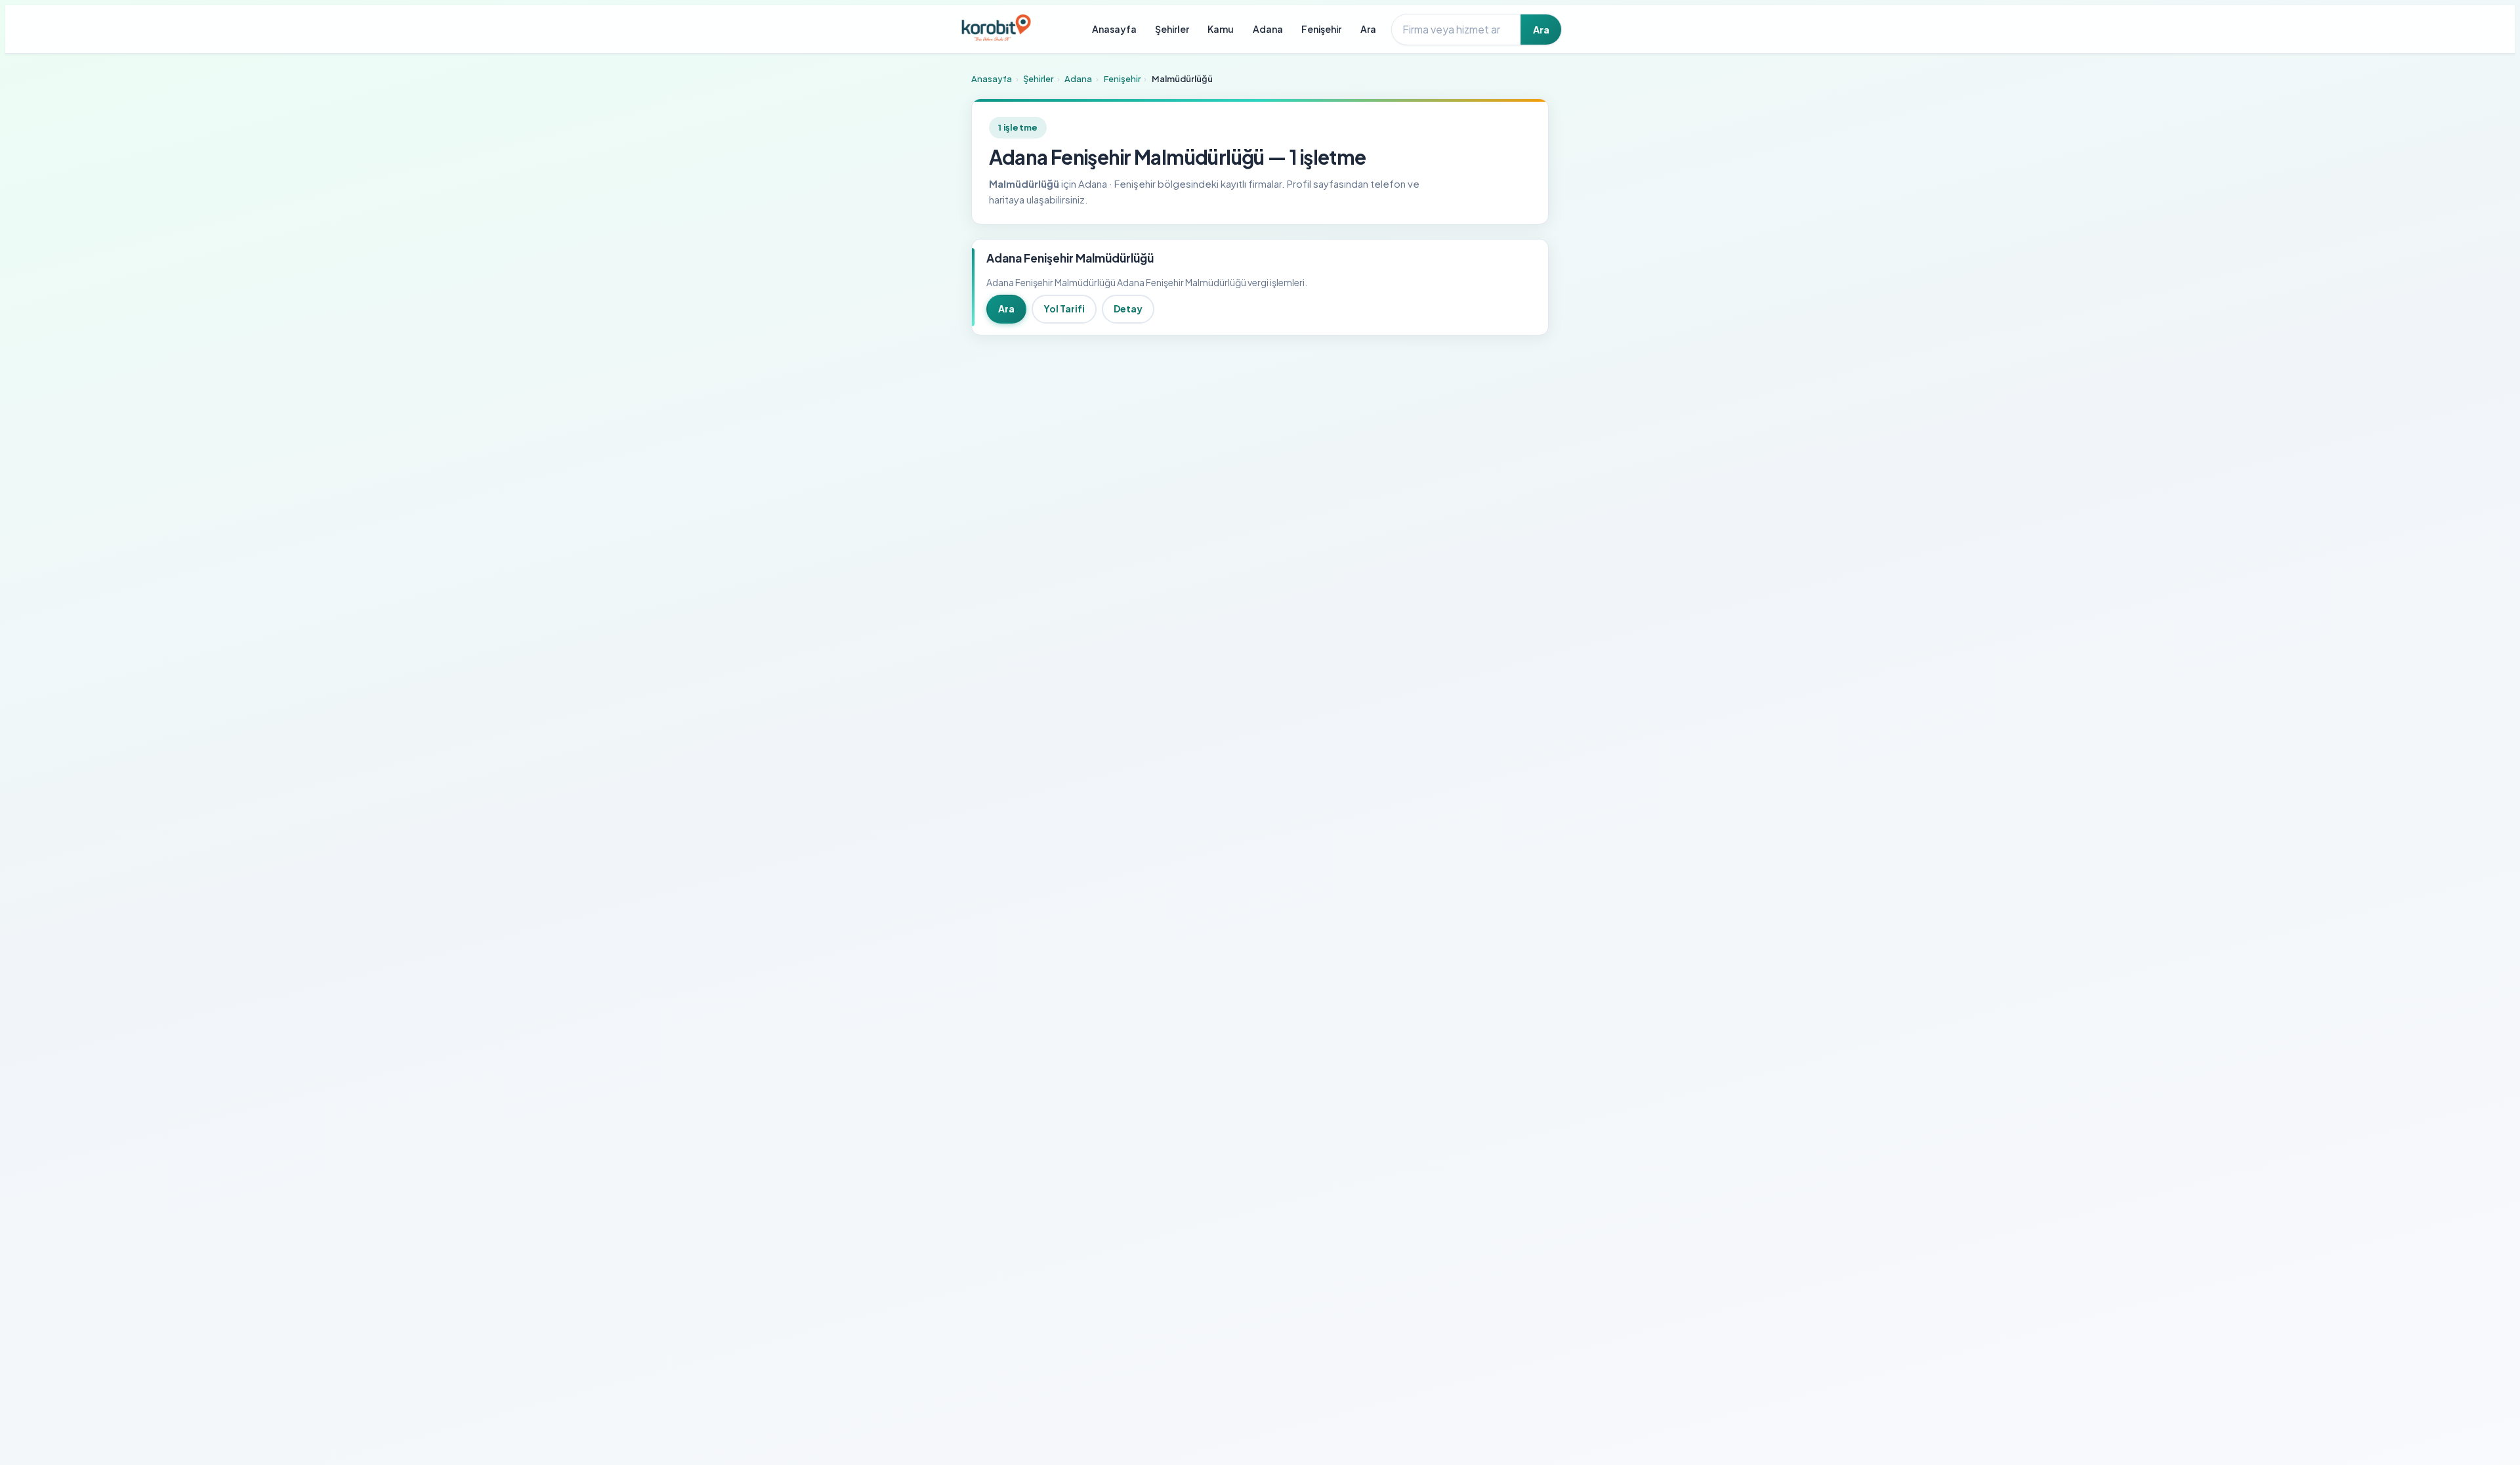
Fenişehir (1321, 29)
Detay (1128, 308)
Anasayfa (1114, 29)
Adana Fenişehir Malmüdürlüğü (1070, 258)
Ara (1368, 29)
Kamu (1221, 29)
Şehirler (1172, 29)
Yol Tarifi (1064, 308)
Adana (1268, 29)
